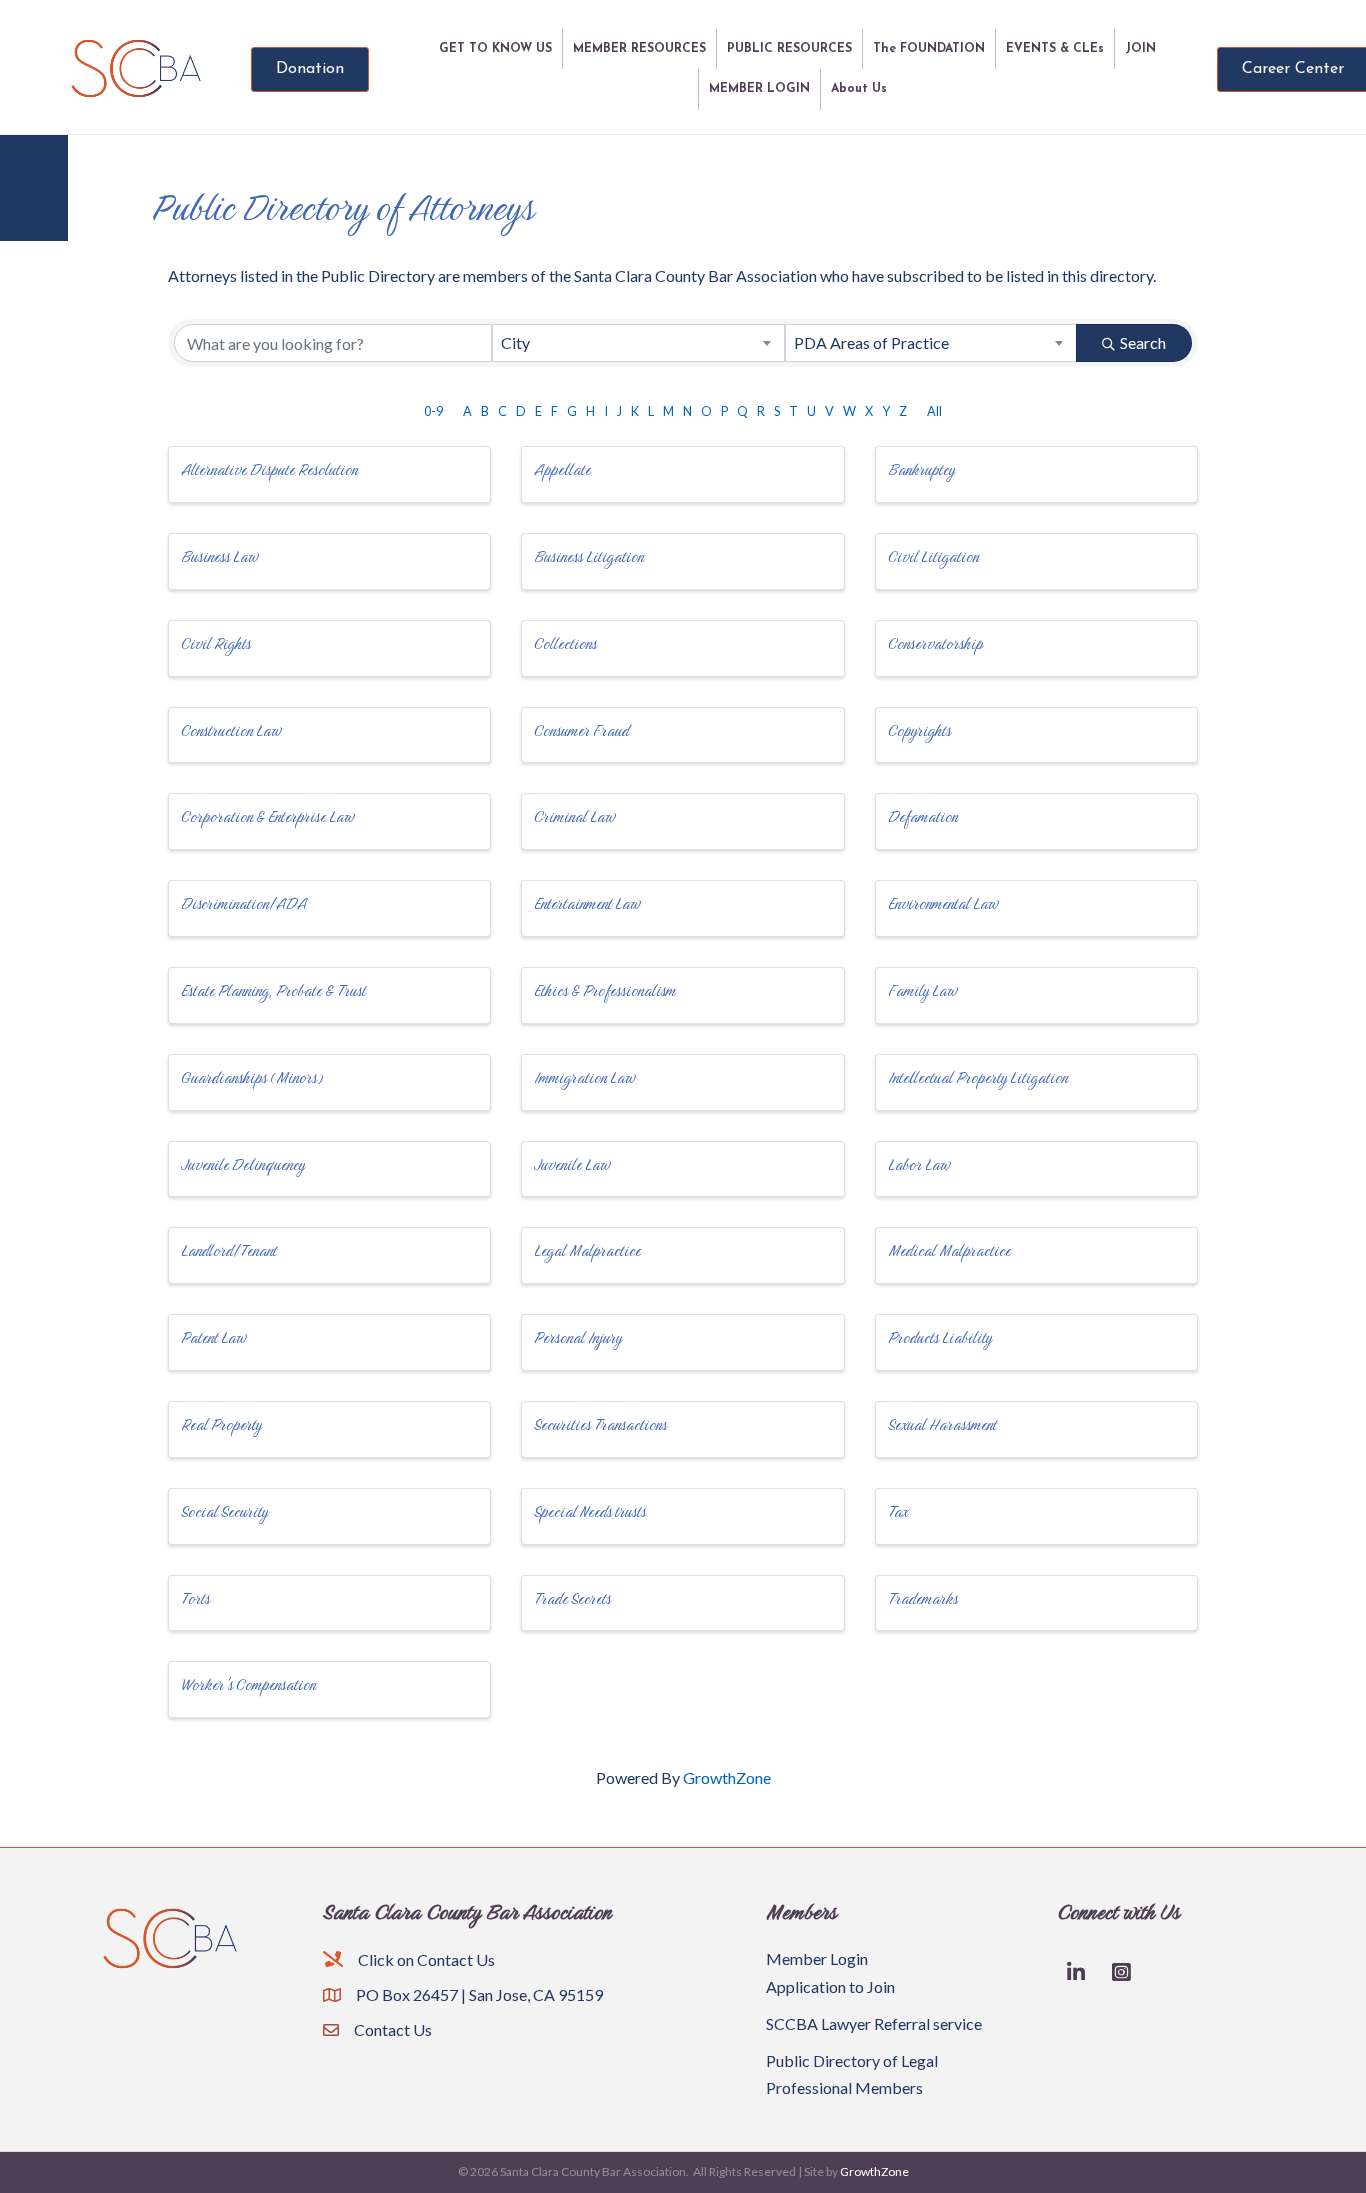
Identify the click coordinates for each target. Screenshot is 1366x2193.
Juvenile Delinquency (243, 1164)
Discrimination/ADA (244, 903)
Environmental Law (943, 903)
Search (1143, 342)
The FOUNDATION (929, 49)
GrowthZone (727, 1777)
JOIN (1140, 49)
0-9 (433, 411)
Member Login (817, 1958)
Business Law (219, 556)
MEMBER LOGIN (759, 89)
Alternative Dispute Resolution (269, 469)
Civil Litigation (933, 556)
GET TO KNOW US (495, 49)
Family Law (922, 990)
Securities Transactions (600, 1424)
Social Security (224, 1511)
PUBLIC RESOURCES (789, 49)
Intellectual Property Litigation (978, 1077)
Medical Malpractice (949, 1250)
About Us (859, 89)
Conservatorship (935, 643)
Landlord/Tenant (229, 1250)
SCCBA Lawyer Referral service (874, 2023)
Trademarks (923, 1598)
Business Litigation (589, 556)
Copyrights (919, 730)
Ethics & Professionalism (605, 990)
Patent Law (213, 1337)
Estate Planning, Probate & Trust (273, 990)
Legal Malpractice (587, 1250)
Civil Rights (216, 643)
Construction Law (231, 730)
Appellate (562, 469)
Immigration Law (584, 1077)
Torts (195, 1598)
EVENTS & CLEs (1055, 49)
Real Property (221, 1424)
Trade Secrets (572, 1598)
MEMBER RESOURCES (639, 49)
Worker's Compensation (248, 1684)
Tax (898, 1511)
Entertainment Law (587, 903)
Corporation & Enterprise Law (267, 816)
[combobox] (638, 343)
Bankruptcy (921, 469)
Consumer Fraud (581, 730)
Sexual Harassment (942, 1424)
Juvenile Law (572, 1164)
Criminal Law (574, 816)
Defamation (923, 816)
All (934, 411)
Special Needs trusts (590, 1511)
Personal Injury (578, 1337)
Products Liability (940, 1337)
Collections (565, 643)
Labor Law (919, 1164)
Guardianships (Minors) (252, 1077)
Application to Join (830, 1986)
